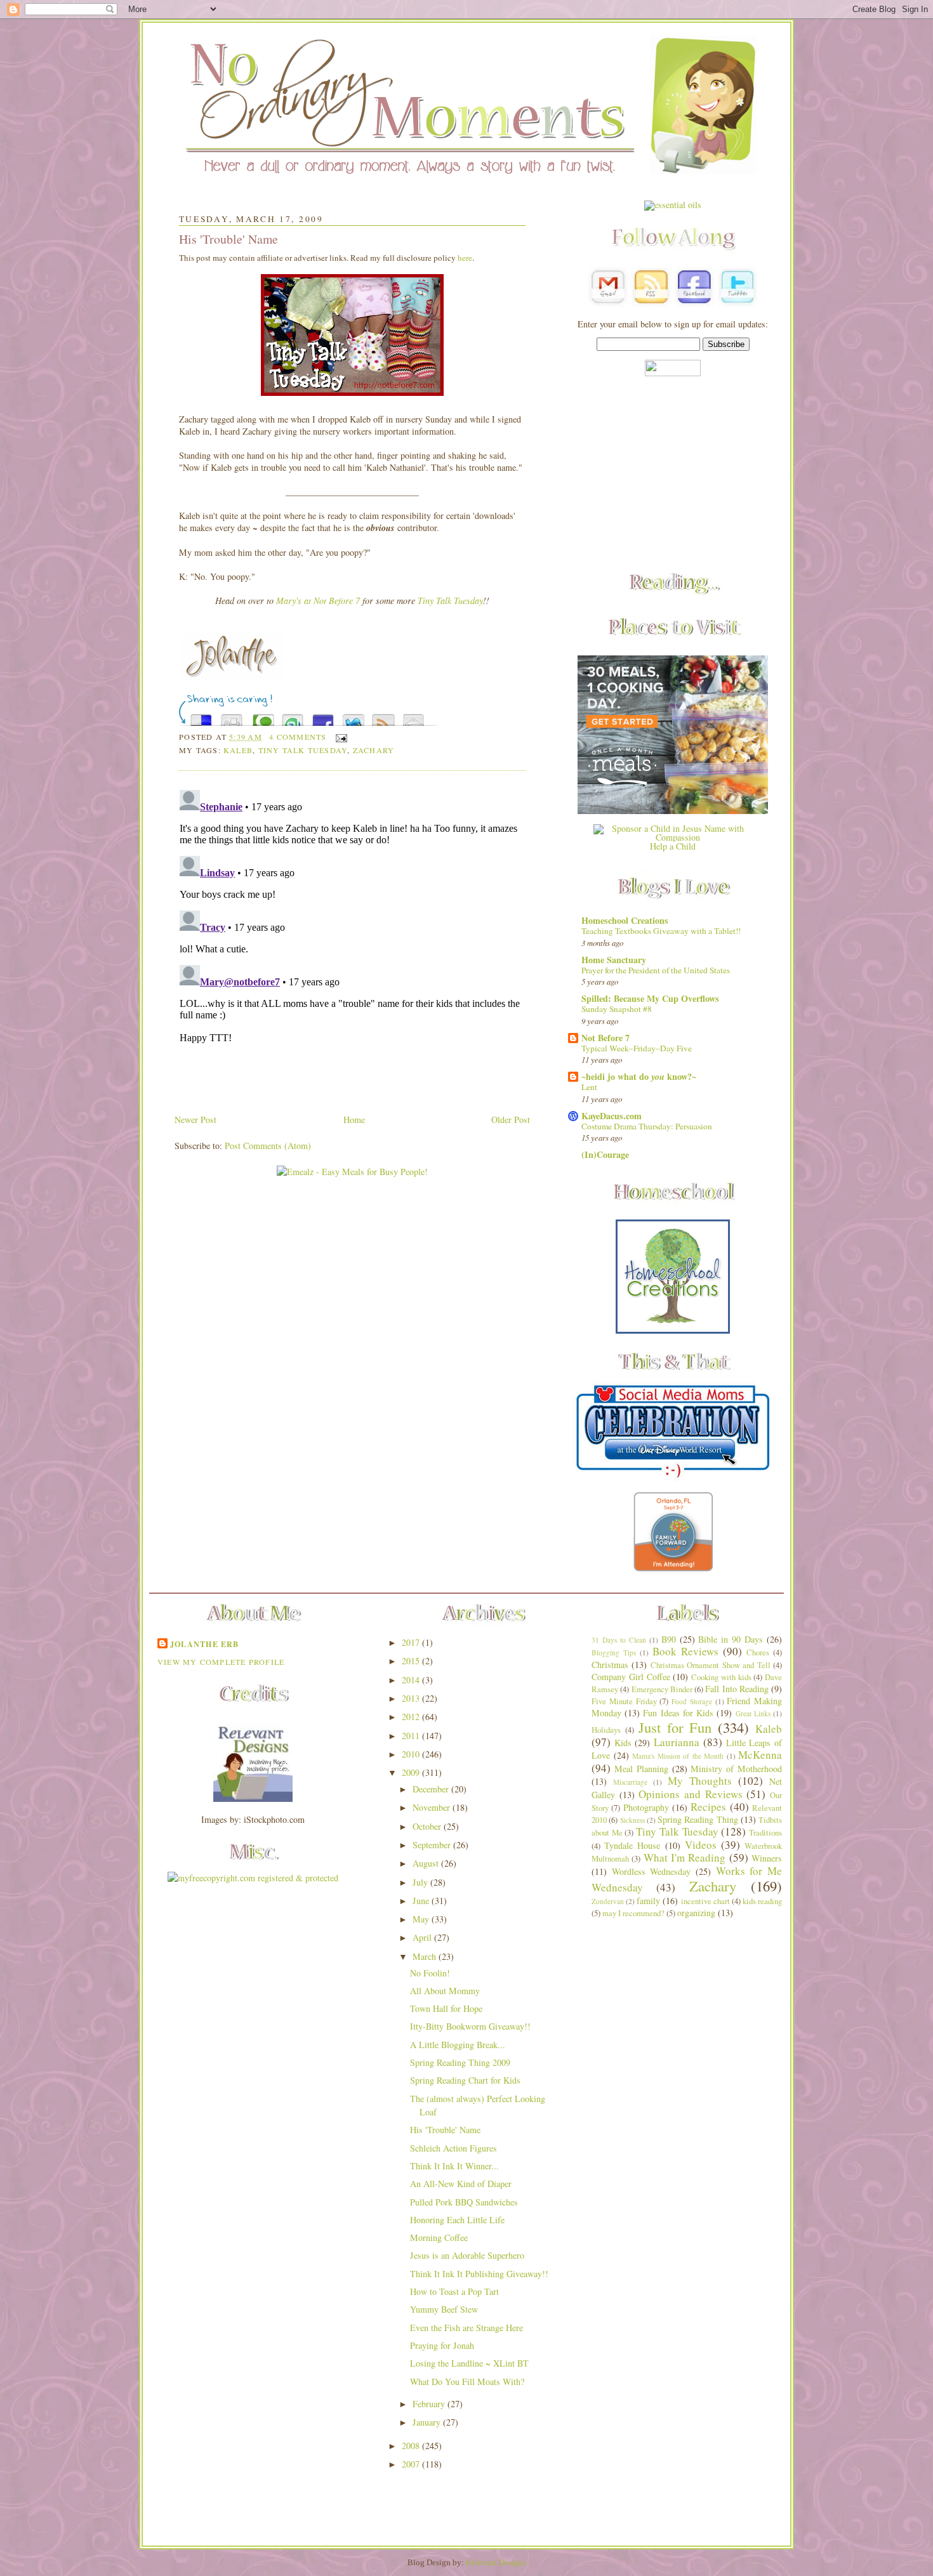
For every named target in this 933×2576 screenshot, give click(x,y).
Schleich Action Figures (453, 2148)
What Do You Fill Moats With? (467, 2382)
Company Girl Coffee (631, 1677)
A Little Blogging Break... (458, 2045)
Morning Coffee (439, 2238)
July (421, 1882)
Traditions (765, 1833)
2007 (412, 2464)
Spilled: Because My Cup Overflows (650, 998)
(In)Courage (605, 1154)
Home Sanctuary (614, 960)
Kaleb (238, 750)
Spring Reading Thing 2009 (460, 2062)
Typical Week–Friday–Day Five (637, 1048)
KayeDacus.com (612, 1116)
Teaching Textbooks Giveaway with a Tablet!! (661, 931)
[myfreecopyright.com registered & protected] (253, 1878)
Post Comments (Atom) (268, 1146)
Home (354, 1120)
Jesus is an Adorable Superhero (467, 2255)
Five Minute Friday (624, 1701)
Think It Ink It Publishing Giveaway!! (479, 2274)
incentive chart (705, 1901)
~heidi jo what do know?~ (639, 1076)
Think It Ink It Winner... (454, 2166)
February (430, 2404)
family (648, 1901)
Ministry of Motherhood (736, 1769)
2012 (412, 1717)
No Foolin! (430, 1973)
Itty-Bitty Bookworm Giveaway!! (470, 2026)
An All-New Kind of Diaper (461, 2184)
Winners (767, 1858)
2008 (412, 2446)
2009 (412, 1772)
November (433, 1807)
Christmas (610, 1665)
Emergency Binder (662, 1689)
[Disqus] (352, 943)
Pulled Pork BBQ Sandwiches (464, 2202)
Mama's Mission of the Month (678, 1756)
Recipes (708, 1807)
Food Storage (692, 1701)
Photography (646, 1807)
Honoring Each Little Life (457, 2220)
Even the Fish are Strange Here (466, 2328)
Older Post (511, 1120)
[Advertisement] (673, 475)
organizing (696, 1913)
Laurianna (677, 1742)
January (428, 2422)
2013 (412, 1698)
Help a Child (673, 846)
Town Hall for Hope (446, 2008)
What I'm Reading (685, 1857)
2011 (412, 1736)
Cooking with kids (721, 1677)
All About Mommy (445, 1991)
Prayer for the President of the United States (656, 970)
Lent (589, 1087)
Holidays (606, 1730)
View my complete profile (221, 1662)
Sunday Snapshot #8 (617, 1009)
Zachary (374, 750)
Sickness (632, 1820)
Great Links (753, 1713)
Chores (758, 1653)
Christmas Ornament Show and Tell (711, 1665)
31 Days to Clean (619, 1640)
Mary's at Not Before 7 (318, 601)
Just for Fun (675, 1727)
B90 (669, 1639)
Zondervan (608, 1901)
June (422, 1901)
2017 (412, 1642)
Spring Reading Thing (698, 1819)
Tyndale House (632, 1845)
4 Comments (298, 737)
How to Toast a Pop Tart (454, 2291)
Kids (623, 1743)
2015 (412, 1661)
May (422, 1919)
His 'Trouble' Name (228, 239)
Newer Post (195, 1120)
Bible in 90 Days (731, 1639)
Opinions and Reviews (690, 1794)
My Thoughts (700, 1781)
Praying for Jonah (442, 2345)
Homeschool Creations (625, 920)
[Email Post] (340, 737)
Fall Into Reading (737, 1689)
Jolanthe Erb (205, 1644)
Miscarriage (630, 1782)
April (423, 1937)
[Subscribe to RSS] (383, 717)
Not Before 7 (605, 1038)
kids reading (762, 1901)
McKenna (760, 1755)
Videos (701, 1845)
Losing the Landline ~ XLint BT (469, 2363)
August (427, 1863)
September (433, 1845)
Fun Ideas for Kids (678, 1713)
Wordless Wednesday (652, 1871)
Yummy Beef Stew (444, 2309)
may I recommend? (633, 1913)
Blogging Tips (614, 1653)
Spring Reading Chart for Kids (465, 2080)
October (428, 1826)
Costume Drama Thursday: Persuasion (647, 1126)
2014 (412, 1680)
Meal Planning (641, 1769)
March (426, 1956)
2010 (412, 1754)
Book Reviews (685, 1651)
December (432, 1789)
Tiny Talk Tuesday (450, 601)
